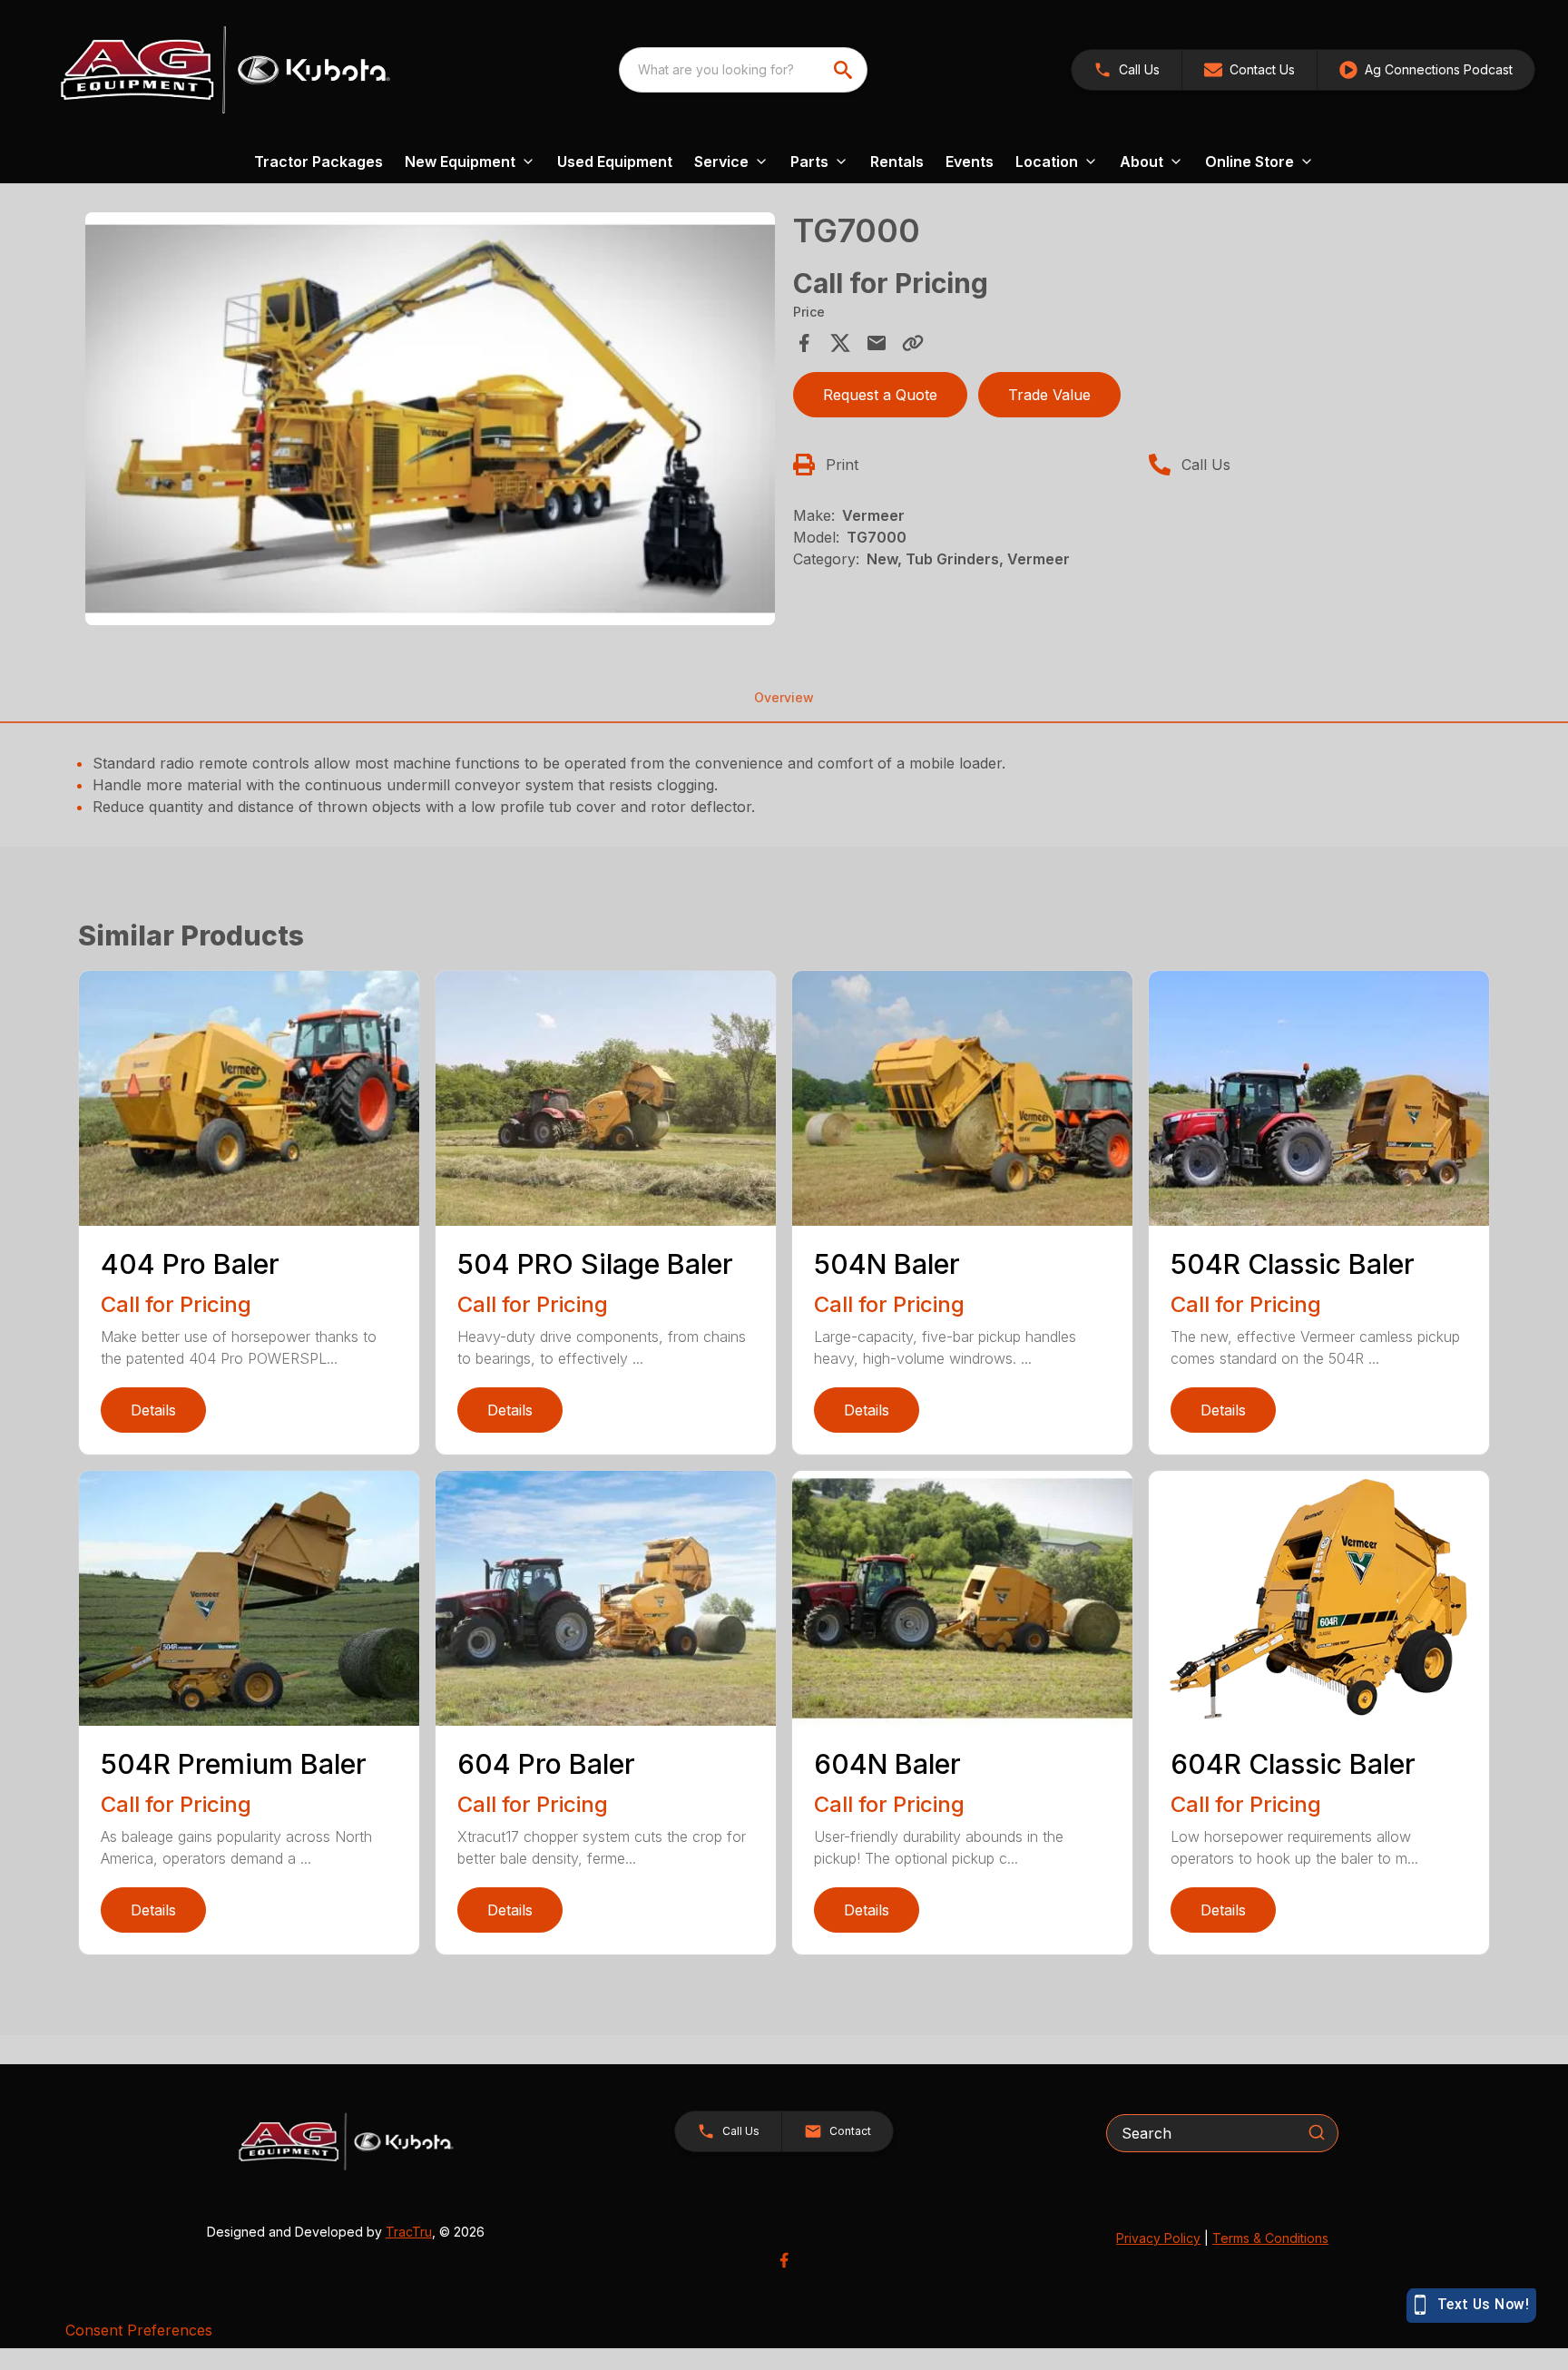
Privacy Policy (1158, 2238)
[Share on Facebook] (804, 343)
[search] (845, 70)
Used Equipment (615, 162)
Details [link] (153, 1410)
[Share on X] (840, 343)
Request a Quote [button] (880, 395)
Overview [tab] (784, 697)
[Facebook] (784, 2260)
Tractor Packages (318, 162)
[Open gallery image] (430, 419)
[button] (1127, 70)
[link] (1426, 70)
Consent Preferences (139, 2330)
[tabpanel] (430, 422)
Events (970, 162)
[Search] (1317, 2132)
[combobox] (743, 70)
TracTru (409, 2232)
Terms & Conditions (1270, 2238)
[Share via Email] (877, 343)
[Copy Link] (913, 343)
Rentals (897, 162)
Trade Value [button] (1049, 395)
